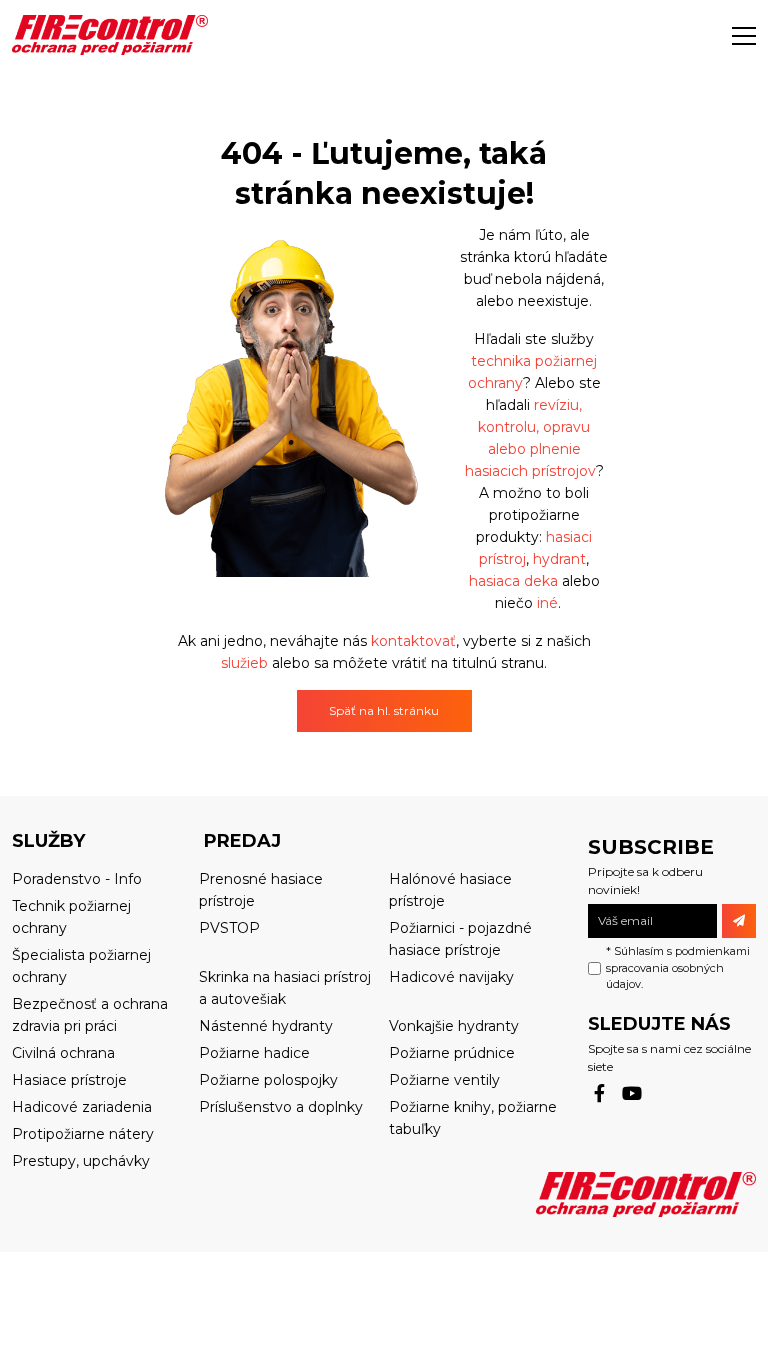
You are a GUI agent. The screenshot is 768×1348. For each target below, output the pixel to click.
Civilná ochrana (63, 1053)
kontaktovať (413, 641)
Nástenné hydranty (266, 1026)
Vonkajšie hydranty (454, 1026)
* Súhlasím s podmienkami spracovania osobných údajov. (678, 967)
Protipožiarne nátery (83, 1134)
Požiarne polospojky (268, 1080)
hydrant (559, 559)
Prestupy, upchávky (81, 1161)
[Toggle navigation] (744, 35)
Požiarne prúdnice (452, 1053)
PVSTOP (229, 928)
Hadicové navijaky (451, 977)
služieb (246, 663)
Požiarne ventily (444, 1080)
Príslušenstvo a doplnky (281, 1107)
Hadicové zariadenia (82, 1107)
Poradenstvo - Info (77, 879)
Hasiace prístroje (69, 1080)
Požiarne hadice (254, 1053)
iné (547, 603)
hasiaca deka (513, 581)
